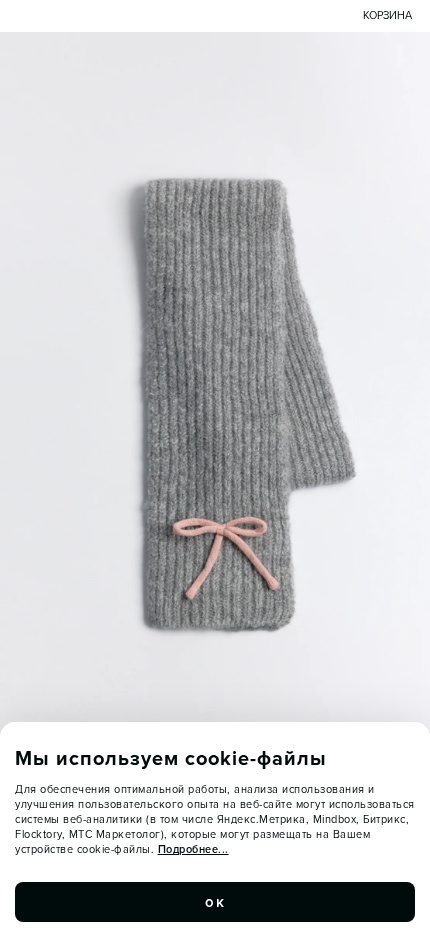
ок (215, 902)
